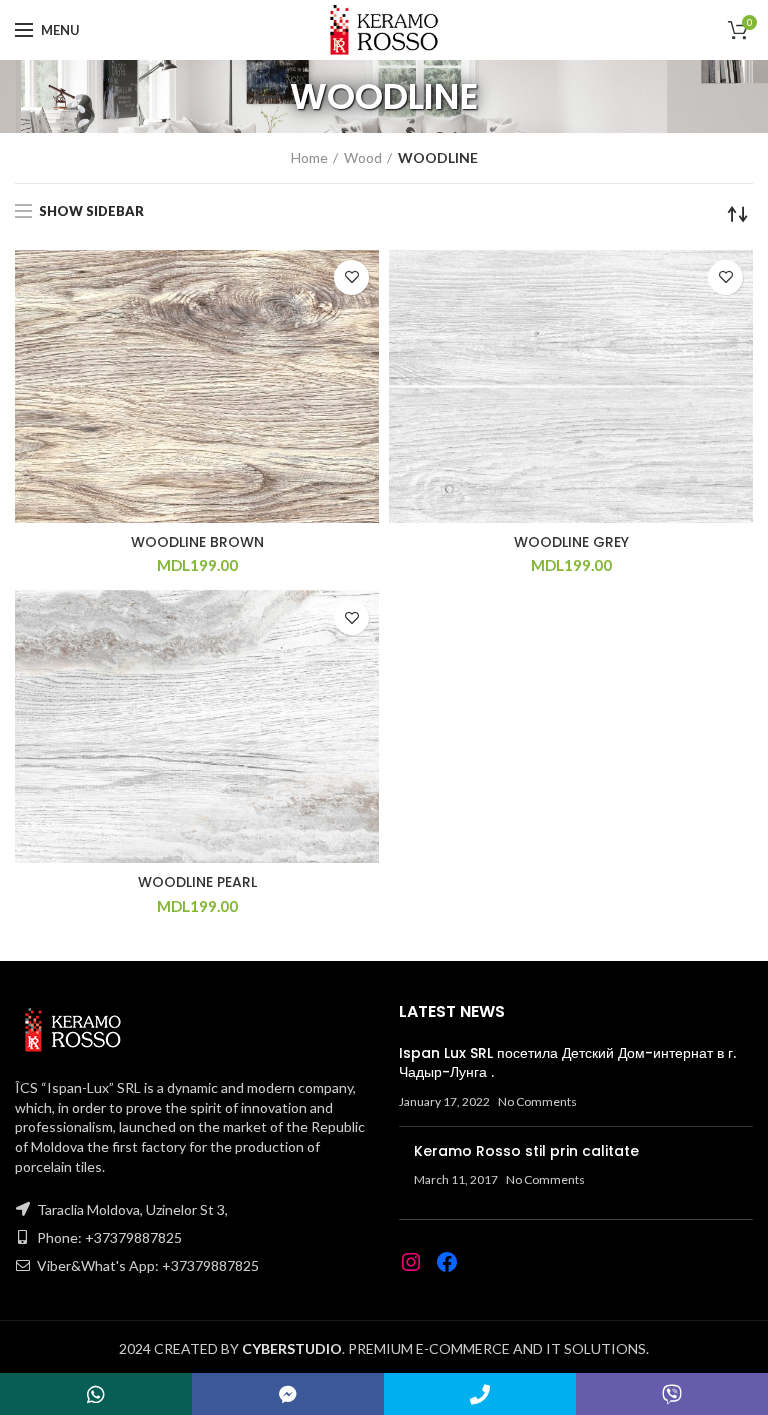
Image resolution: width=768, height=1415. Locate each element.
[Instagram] (411, 1262)
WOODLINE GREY (571, 542)
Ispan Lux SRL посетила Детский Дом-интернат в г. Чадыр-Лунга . (567, 1063)
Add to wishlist (351, 277)
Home (309, 157)
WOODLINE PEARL (197, 882)
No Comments (537, 1101)
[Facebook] (447, 1262)
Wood (363, 157)
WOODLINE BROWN (197, 542)
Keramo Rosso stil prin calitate (526, 1151)
